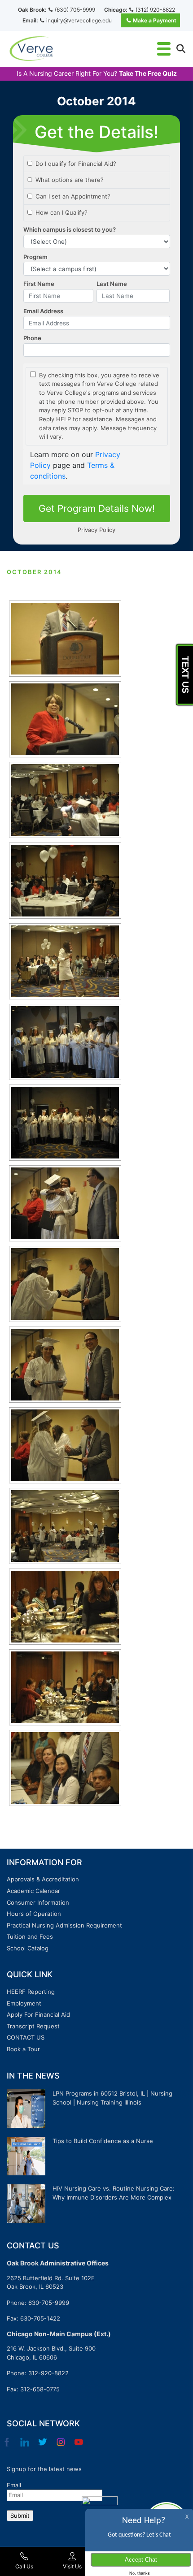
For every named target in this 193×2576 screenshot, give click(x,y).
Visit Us (72, 2566)
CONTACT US (26, 2037)
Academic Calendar (33, 1891)
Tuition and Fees (30, 1936)
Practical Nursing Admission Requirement (64, 1925)
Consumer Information (38, 1902)
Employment (24, 2003)
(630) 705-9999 (75, 10)
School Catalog (28, 1948)
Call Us (24, 2566)
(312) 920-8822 (155, 10)
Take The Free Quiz (148, 73)
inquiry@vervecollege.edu (79, 20)
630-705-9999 (49, 2303)
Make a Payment (155, 20)
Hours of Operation (34, 1914)
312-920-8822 (48, 2373)
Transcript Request (33, 2026)
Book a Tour (23, 2049)
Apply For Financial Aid (38, 2014)
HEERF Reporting (31, 1992)
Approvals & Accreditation (43, 1879)
